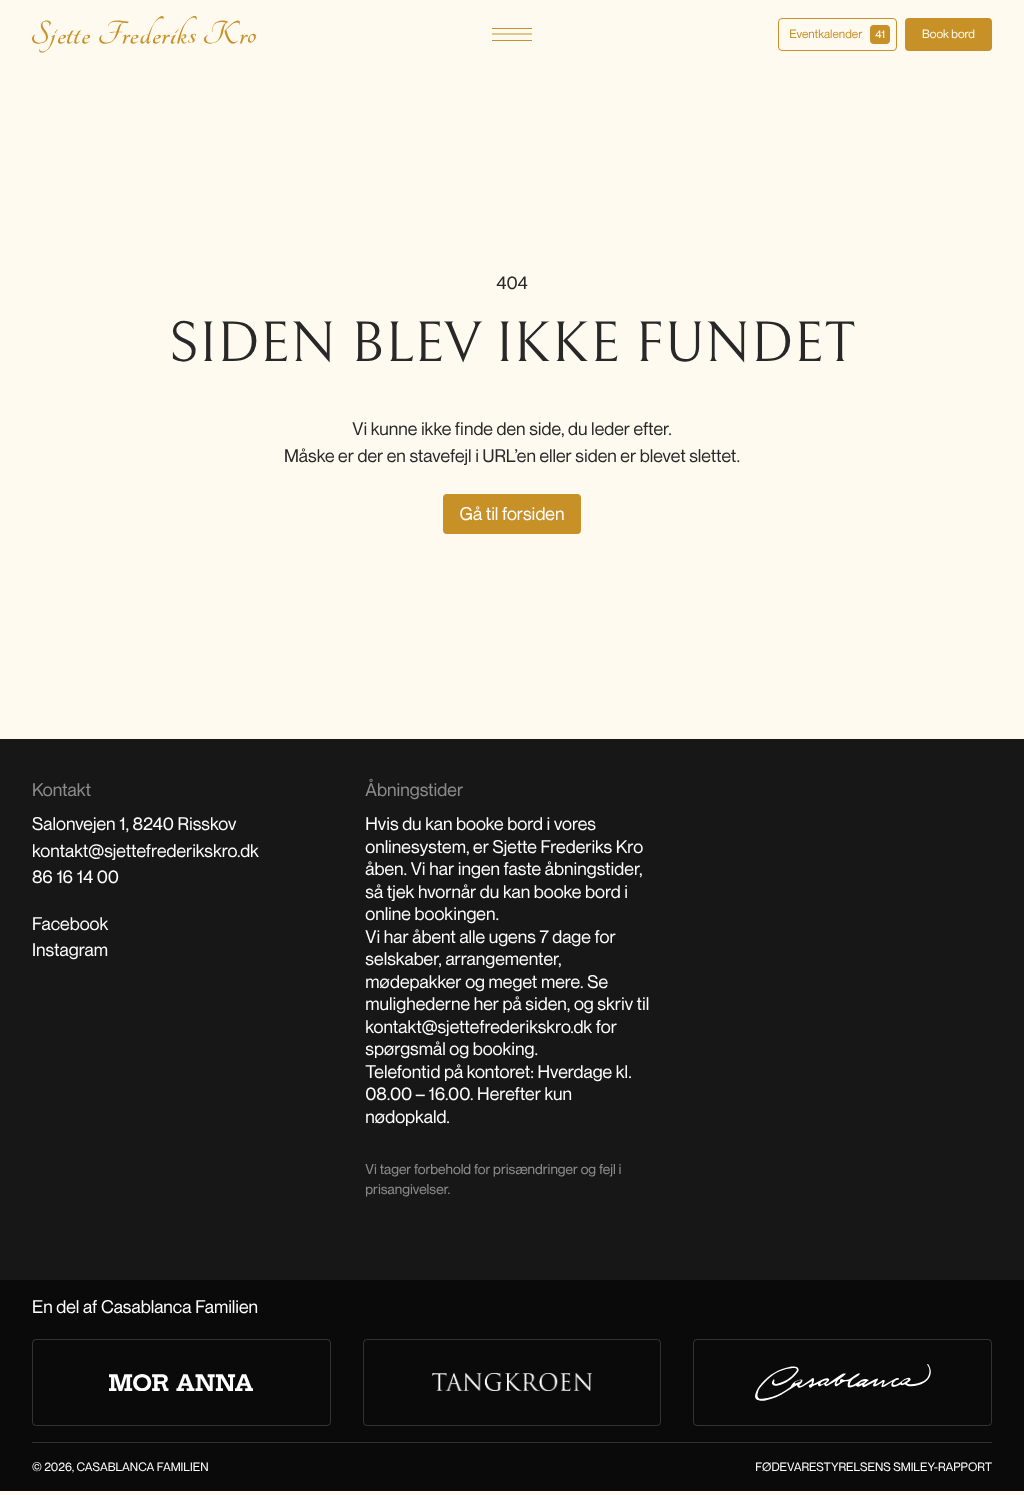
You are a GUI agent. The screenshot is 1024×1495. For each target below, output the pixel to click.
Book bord (948, 33)
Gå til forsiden (512, 514)
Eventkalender (837, 33)
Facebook (70, 924)
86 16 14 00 (75, 877)
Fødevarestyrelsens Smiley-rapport (873, 1466)
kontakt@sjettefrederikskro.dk (145, 851)
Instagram (70, 950)
